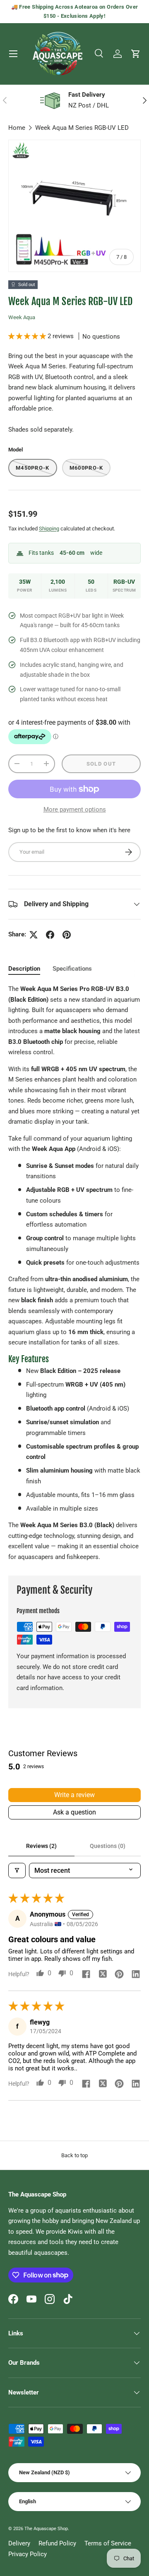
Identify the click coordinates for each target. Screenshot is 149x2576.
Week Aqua (22, 317)
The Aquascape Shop (46, 2529)
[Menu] (13, 54)
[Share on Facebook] (50, 935)
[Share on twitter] (103, 1975)
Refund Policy (57, 2543)
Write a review (74, 1795)
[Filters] (17, 1871)
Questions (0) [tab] (108, 1846)
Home (17, 128)
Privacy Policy (28, 2554)
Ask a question (74, 1812)
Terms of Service (108, 2543)
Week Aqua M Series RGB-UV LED (82, 128)
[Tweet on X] (34, 935)
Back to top (74, 2155)
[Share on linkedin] (136, 1975)
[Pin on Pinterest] (67, 935)
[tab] (24, 969)
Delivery (19, 2543)
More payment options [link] (75, 809)
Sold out (101, 764)
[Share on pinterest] (119, 1975)
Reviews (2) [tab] (41, 1846)
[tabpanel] (74, 1273)
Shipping (49, 529)
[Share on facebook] (86, 1975)
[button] (136, 54)
